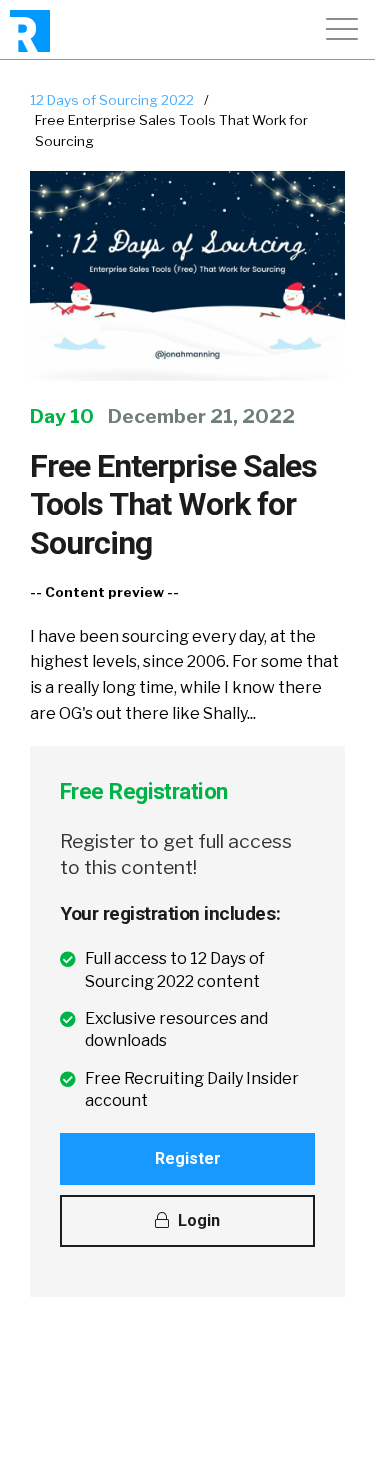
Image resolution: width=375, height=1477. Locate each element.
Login (197, 1220)
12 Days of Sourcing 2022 (112, 100)
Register (188, 1158)
